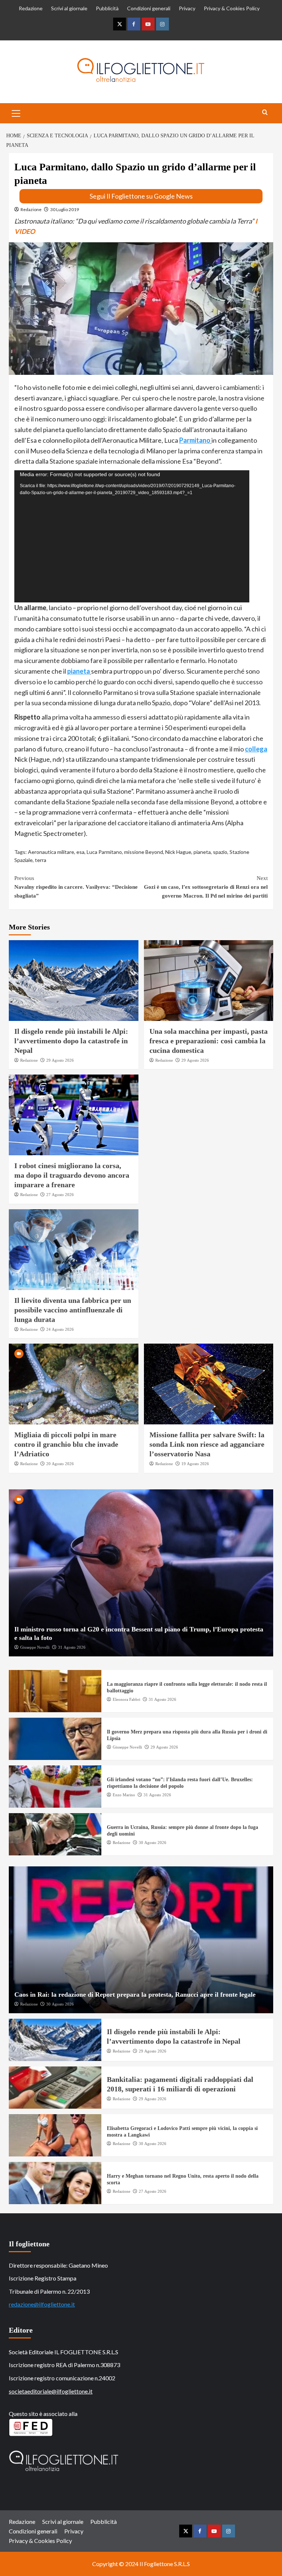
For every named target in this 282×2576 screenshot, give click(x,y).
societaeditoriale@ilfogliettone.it (51, 2391)
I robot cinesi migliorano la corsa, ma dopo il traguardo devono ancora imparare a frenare (72, 1175)
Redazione (31, 8)
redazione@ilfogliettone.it (42, 2304)
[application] (132, 536)
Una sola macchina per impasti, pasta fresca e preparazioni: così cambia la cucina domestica (209, 1041)
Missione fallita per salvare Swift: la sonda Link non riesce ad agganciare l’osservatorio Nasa (207, 1444)
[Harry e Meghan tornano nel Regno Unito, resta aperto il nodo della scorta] (55, 2183)
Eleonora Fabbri (126, 1699)
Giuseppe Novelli (35, 1647)
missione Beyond (144, 852)
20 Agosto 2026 (60, 1464)
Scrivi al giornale (69, 8)
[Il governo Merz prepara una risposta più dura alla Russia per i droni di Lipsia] (55, 1739)
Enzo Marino (124, 1795)
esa (80, 852)
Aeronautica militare (51, 852)
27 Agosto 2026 (60, 1195)
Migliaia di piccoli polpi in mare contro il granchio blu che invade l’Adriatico (66, 1444)
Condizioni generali (149, 8)
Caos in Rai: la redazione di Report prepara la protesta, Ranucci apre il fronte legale (135, 1995)
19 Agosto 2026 (195, 1464)
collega (256, 749)
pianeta (79, 671)
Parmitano (195, 440)
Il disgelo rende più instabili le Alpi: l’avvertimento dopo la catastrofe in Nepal (71, 1041)
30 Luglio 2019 (65, 209)
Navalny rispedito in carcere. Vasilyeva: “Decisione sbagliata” (76, 887)
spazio (220, 852)
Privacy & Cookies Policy (232, 8)
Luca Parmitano (104, 852)
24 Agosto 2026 (60, 1329)
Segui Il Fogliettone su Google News (141, 196)
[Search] (265, 113)
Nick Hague (178, 852)
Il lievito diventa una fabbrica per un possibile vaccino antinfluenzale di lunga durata (73, 1310)
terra (41, 860)
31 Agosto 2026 (72, 1647)
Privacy (187, 8)
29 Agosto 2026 (60, 1060)
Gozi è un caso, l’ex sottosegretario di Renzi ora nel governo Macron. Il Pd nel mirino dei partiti (206, 887)
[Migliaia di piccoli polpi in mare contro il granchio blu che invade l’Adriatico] (74, 1384)
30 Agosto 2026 (153, 1843)
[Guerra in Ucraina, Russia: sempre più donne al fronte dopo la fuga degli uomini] (55, 1834)
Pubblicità (107, 8)
